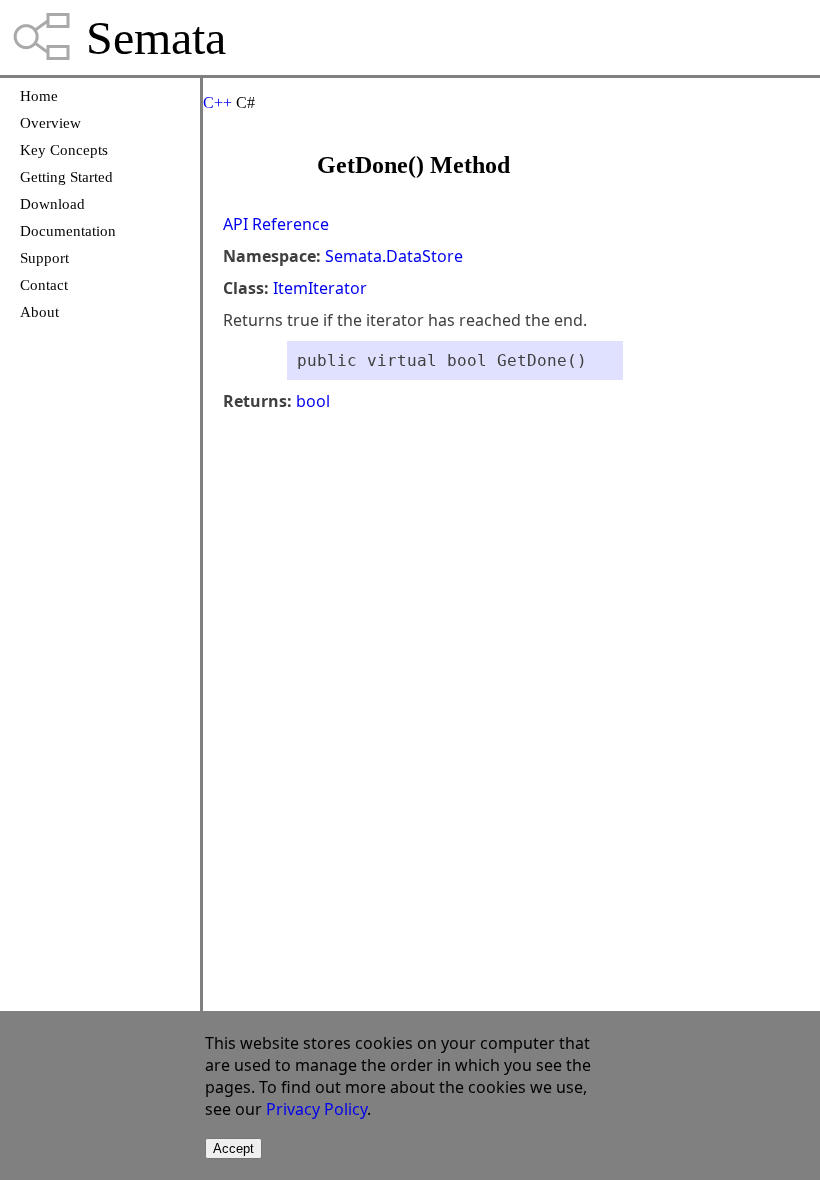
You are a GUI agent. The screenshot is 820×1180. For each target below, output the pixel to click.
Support (44, 258)
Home (39, 96)
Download (52, 204)
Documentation (68, 231)
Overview (50, 123)
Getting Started (66, 177)
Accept (233, 1148)
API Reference (276, 224)
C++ (217, 102)
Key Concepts (64, 150)
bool (313, 401)
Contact (44, 285)
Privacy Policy (316, 1109)
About (39, 312)
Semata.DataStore (394, 256)
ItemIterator (320, 288)
